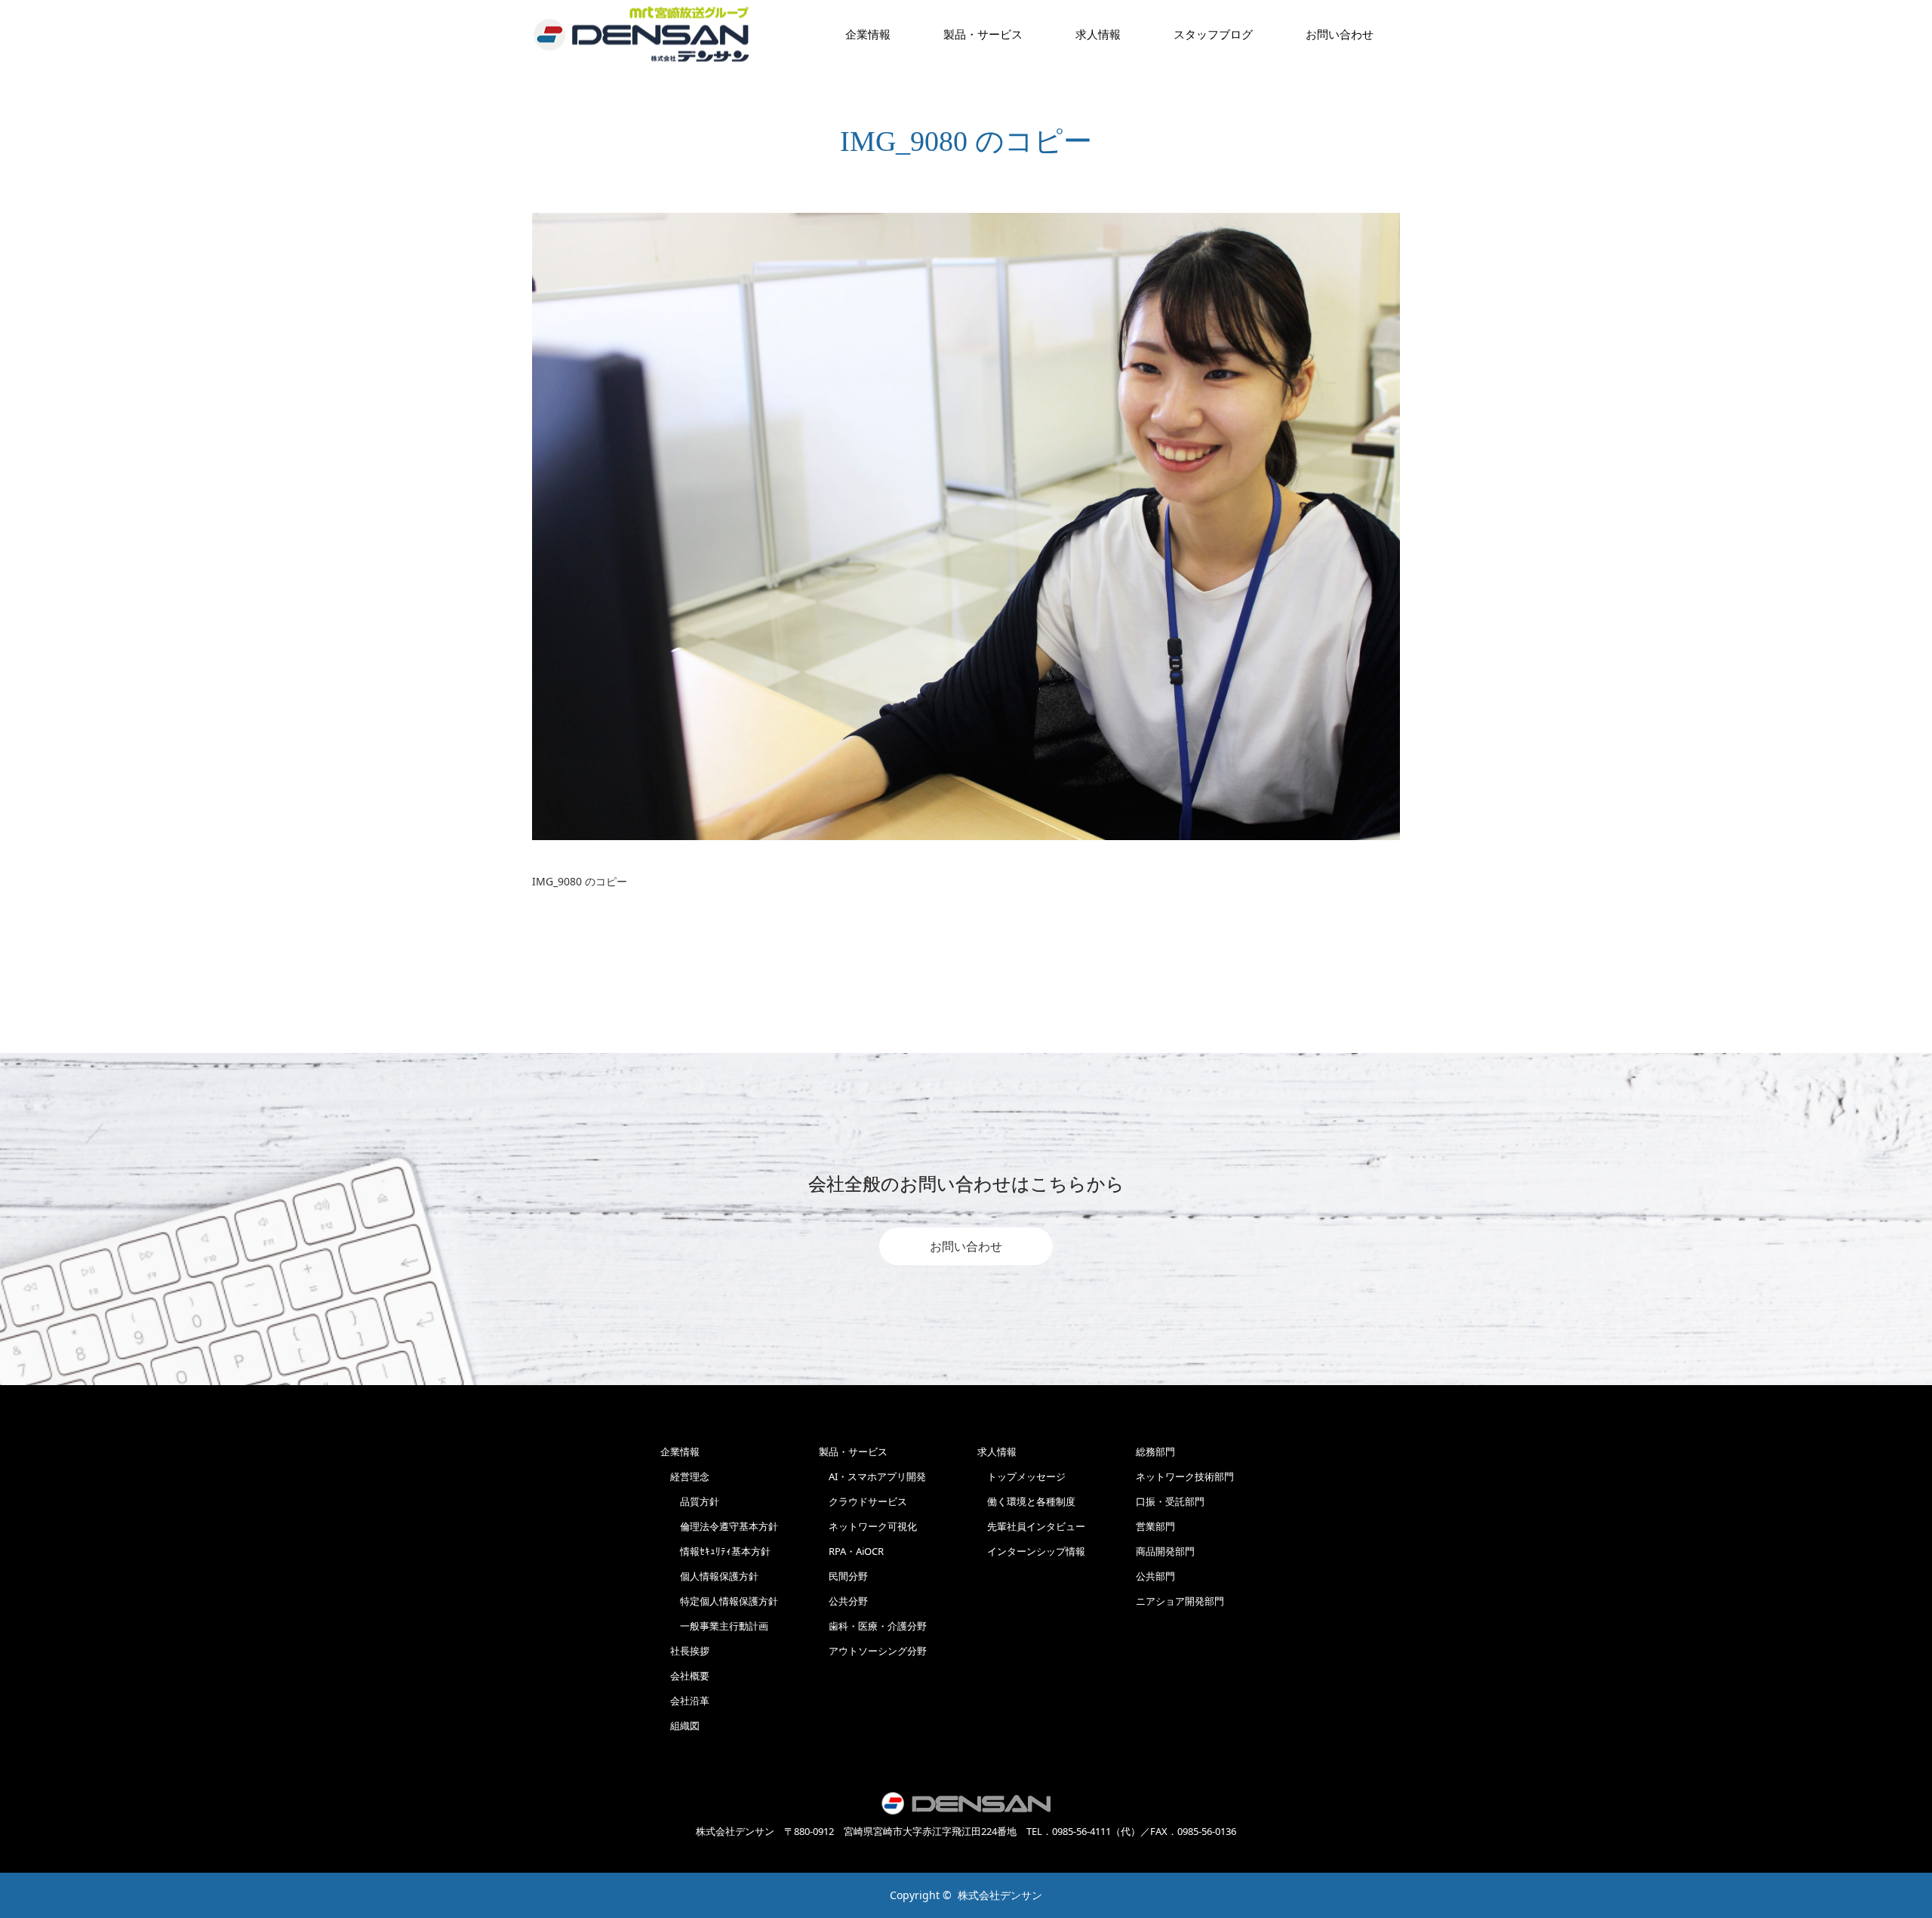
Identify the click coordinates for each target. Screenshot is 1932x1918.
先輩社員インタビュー (1031, 1526)
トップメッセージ (1021, 1476)
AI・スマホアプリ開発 (872, 1476)
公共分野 (843, 1601)
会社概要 (685, 1676)
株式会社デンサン (1000, 1895)
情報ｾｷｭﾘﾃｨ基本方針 (715, 1551)
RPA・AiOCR (851, 1551)
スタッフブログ (1213, 34)
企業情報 (868, 34)
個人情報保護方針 (709, 1576)
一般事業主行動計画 (714, 1626)
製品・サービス (983, 34)
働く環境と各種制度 (1026, 1501)
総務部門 (1155, 1452)
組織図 (680, 1726)
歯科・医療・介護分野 (873, 1626)
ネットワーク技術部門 (1185, 1476)
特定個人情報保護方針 (719, 1601)
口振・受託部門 (1170, 1501)
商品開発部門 (1165, 1551)
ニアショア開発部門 (1180, 1601)
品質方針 (690, 1501)
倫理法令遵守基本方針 (719, 1526)
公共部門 (1155, 1576)
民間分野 (843, 1576)
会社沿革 (685, 1701)
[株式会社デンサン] (641, 34)
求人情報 (1098, 34)
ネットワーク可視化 (868, 1526)
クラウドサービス (863, 1501)
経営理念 (685, 1476)
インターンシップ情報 (1031, 1551)
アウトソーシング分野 (873, 1651)
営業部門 (1155, 1526)
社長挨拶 (685, 1651)
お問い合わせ (966, 1246)
